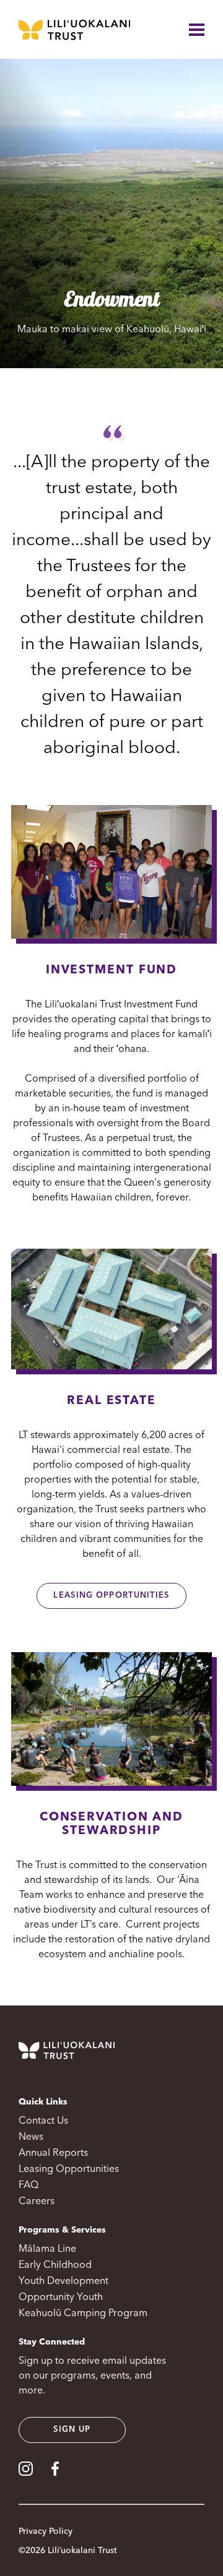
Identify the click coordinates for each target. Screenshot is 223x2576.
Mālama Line (47, 2249)
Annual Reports (53, 2153)
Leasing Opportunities (111, 1596)
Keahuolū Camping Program (83, 2314)
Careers (37, 2202)
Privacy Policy (46, 2531)
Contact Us (43, 2121)
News (31, 2137)
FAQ (28, 2186)
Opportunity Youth (61, 2298)
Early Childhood (55, 2265)
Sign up (72, 2430)
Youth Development (63, 2281)
